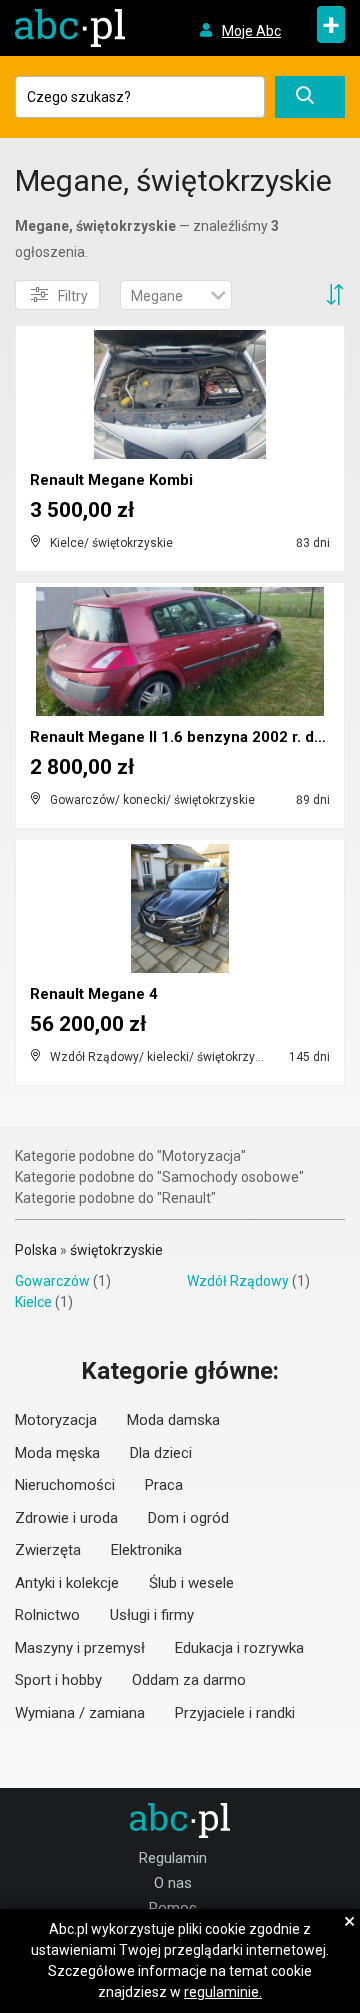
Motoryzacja (56, 1420)
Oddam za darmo (189, 1680)
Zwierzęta (48, 1550)
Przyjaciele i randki (235, 1713)
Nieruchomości (65, 1485)
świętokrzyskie (116, 1250)
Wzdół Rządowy (238, 1281)
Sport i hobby (58, 1680)
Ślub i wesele (191, 1583)
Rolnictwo (47, 1615)
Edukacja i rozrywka (239, 1648)
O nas (173, 1883)
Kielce (33, 1302)
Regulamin (173, 1858)
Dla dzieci (161, 1453)
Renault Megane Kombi (111, 480)
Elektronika (146, 1550)
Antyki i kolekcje (67, 1583)
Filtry (73, 296)
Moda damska (173, 1420)
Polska (36, 1250)
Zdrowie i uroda (66, 1518)
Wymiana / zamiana (80, 1713)
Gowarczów (52, 1281)
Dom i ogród (188, 1518)
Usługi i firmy (152, 1615)
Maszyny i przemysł (80, 1648)
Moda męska (57, 1453)
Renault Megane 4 (94, 994)
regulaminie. (223, 1992)
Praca (164, 1485)
